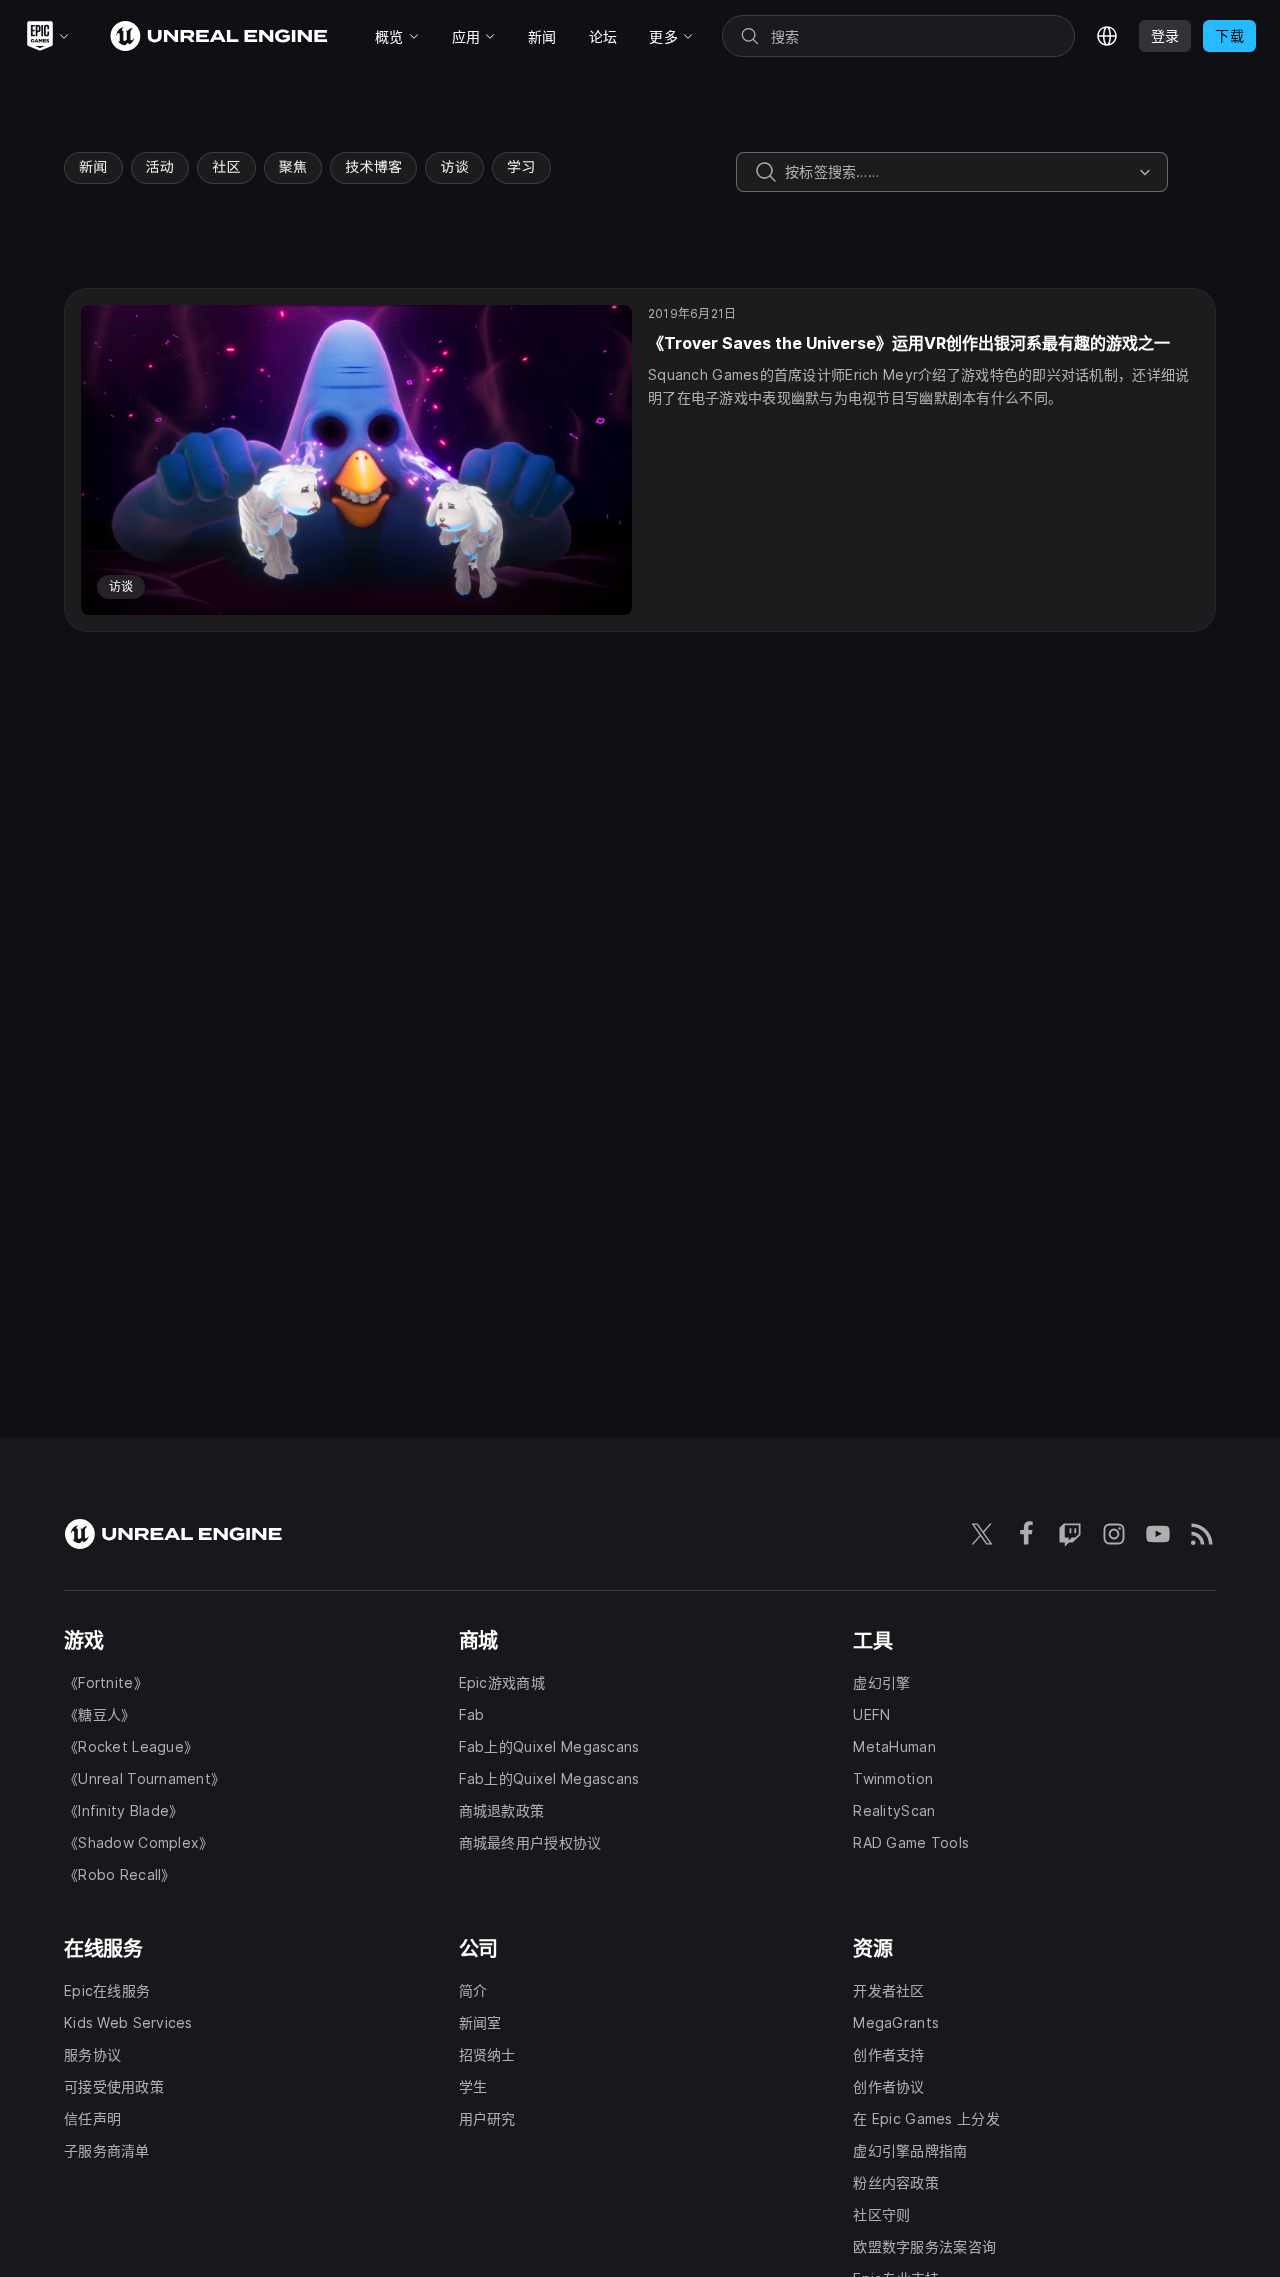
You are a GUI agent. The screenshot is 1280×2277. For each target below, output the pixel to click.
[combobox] (958, 172)
